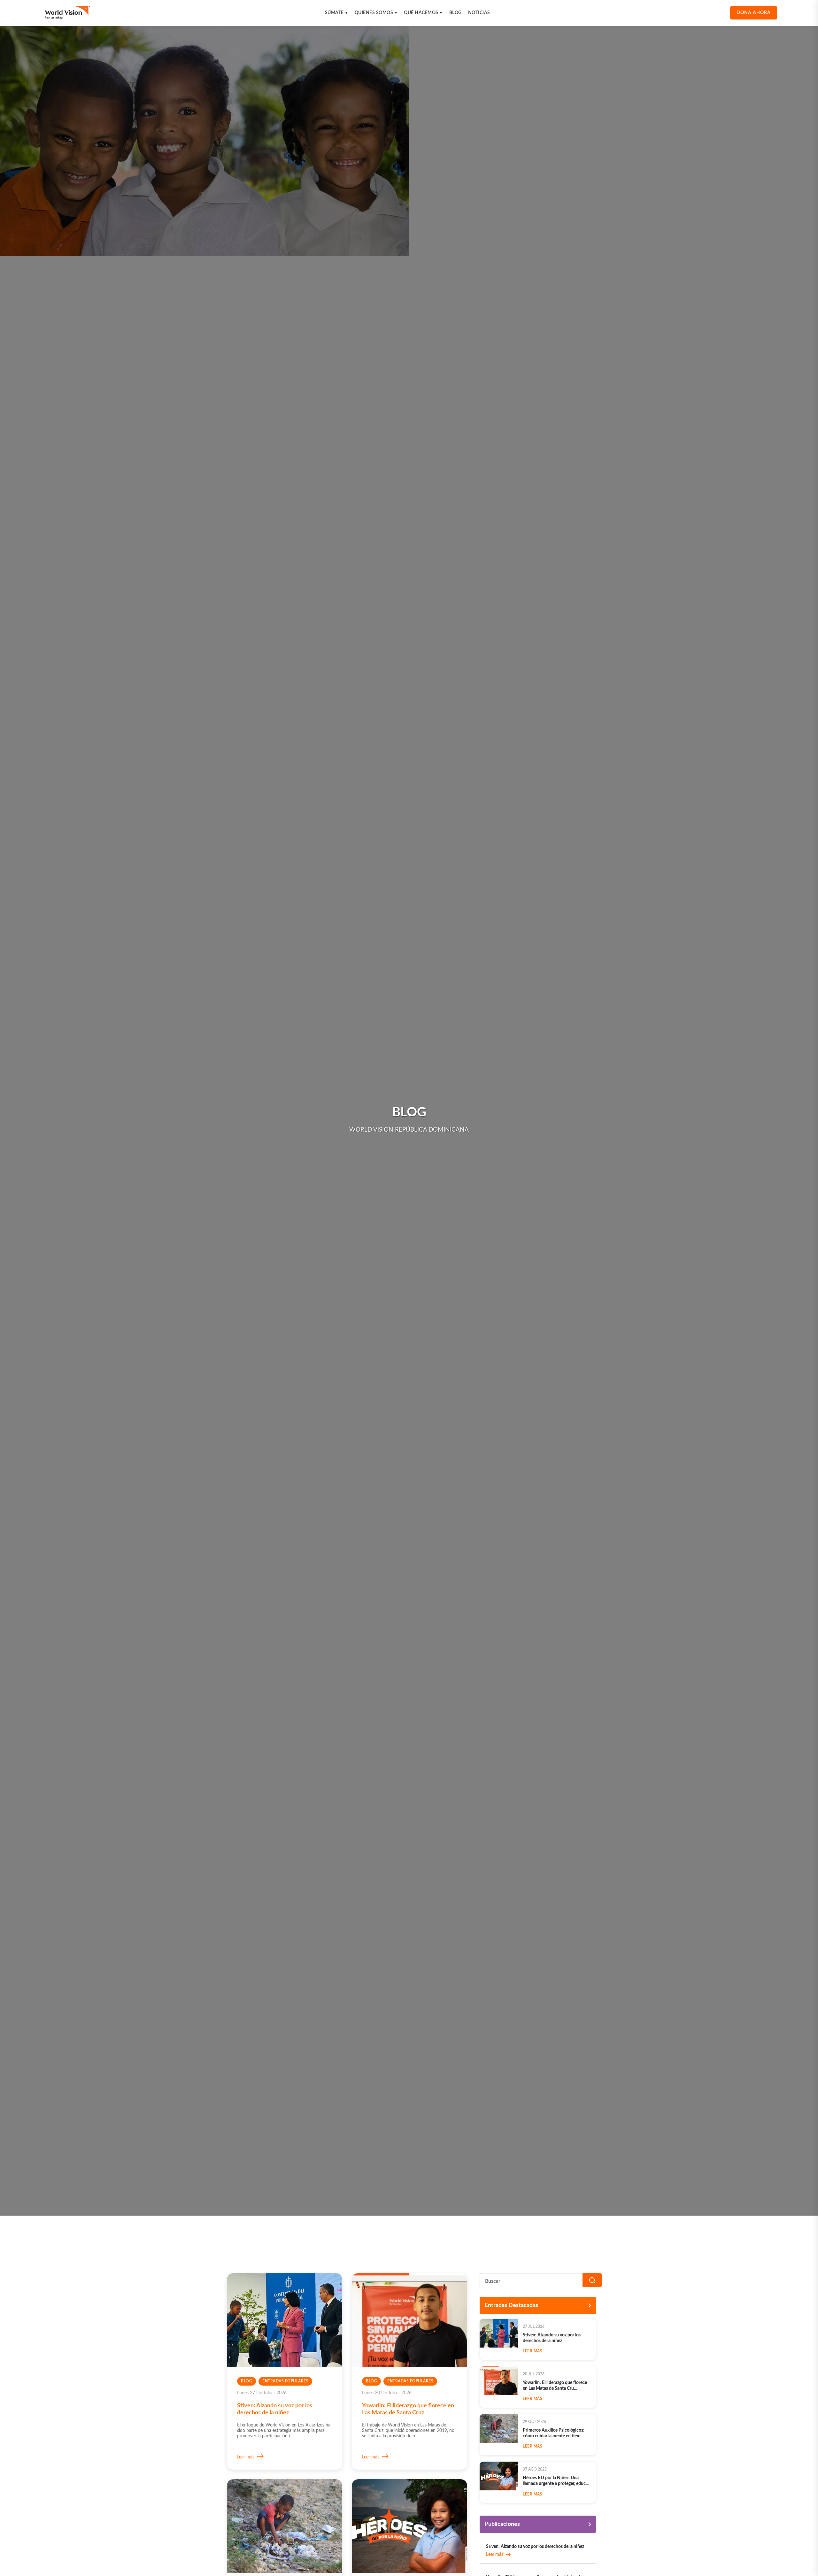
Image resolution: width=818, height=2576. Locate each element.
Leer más (246, 2457)
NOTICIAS (479, 13)
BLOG (455, 13)
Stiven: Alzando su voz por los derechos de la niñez (552, 2338)
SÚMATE (337, 13)
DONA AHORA (754, 13)
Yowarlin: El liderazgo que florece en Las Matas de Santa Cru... (555, 2386)
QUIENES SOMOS (376, 13)
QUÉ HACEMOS (423, 13)
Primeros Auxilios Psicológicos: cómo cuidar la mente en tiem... (554, 2433)
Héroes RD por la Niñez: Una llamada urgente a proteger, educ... (556, 2481)
